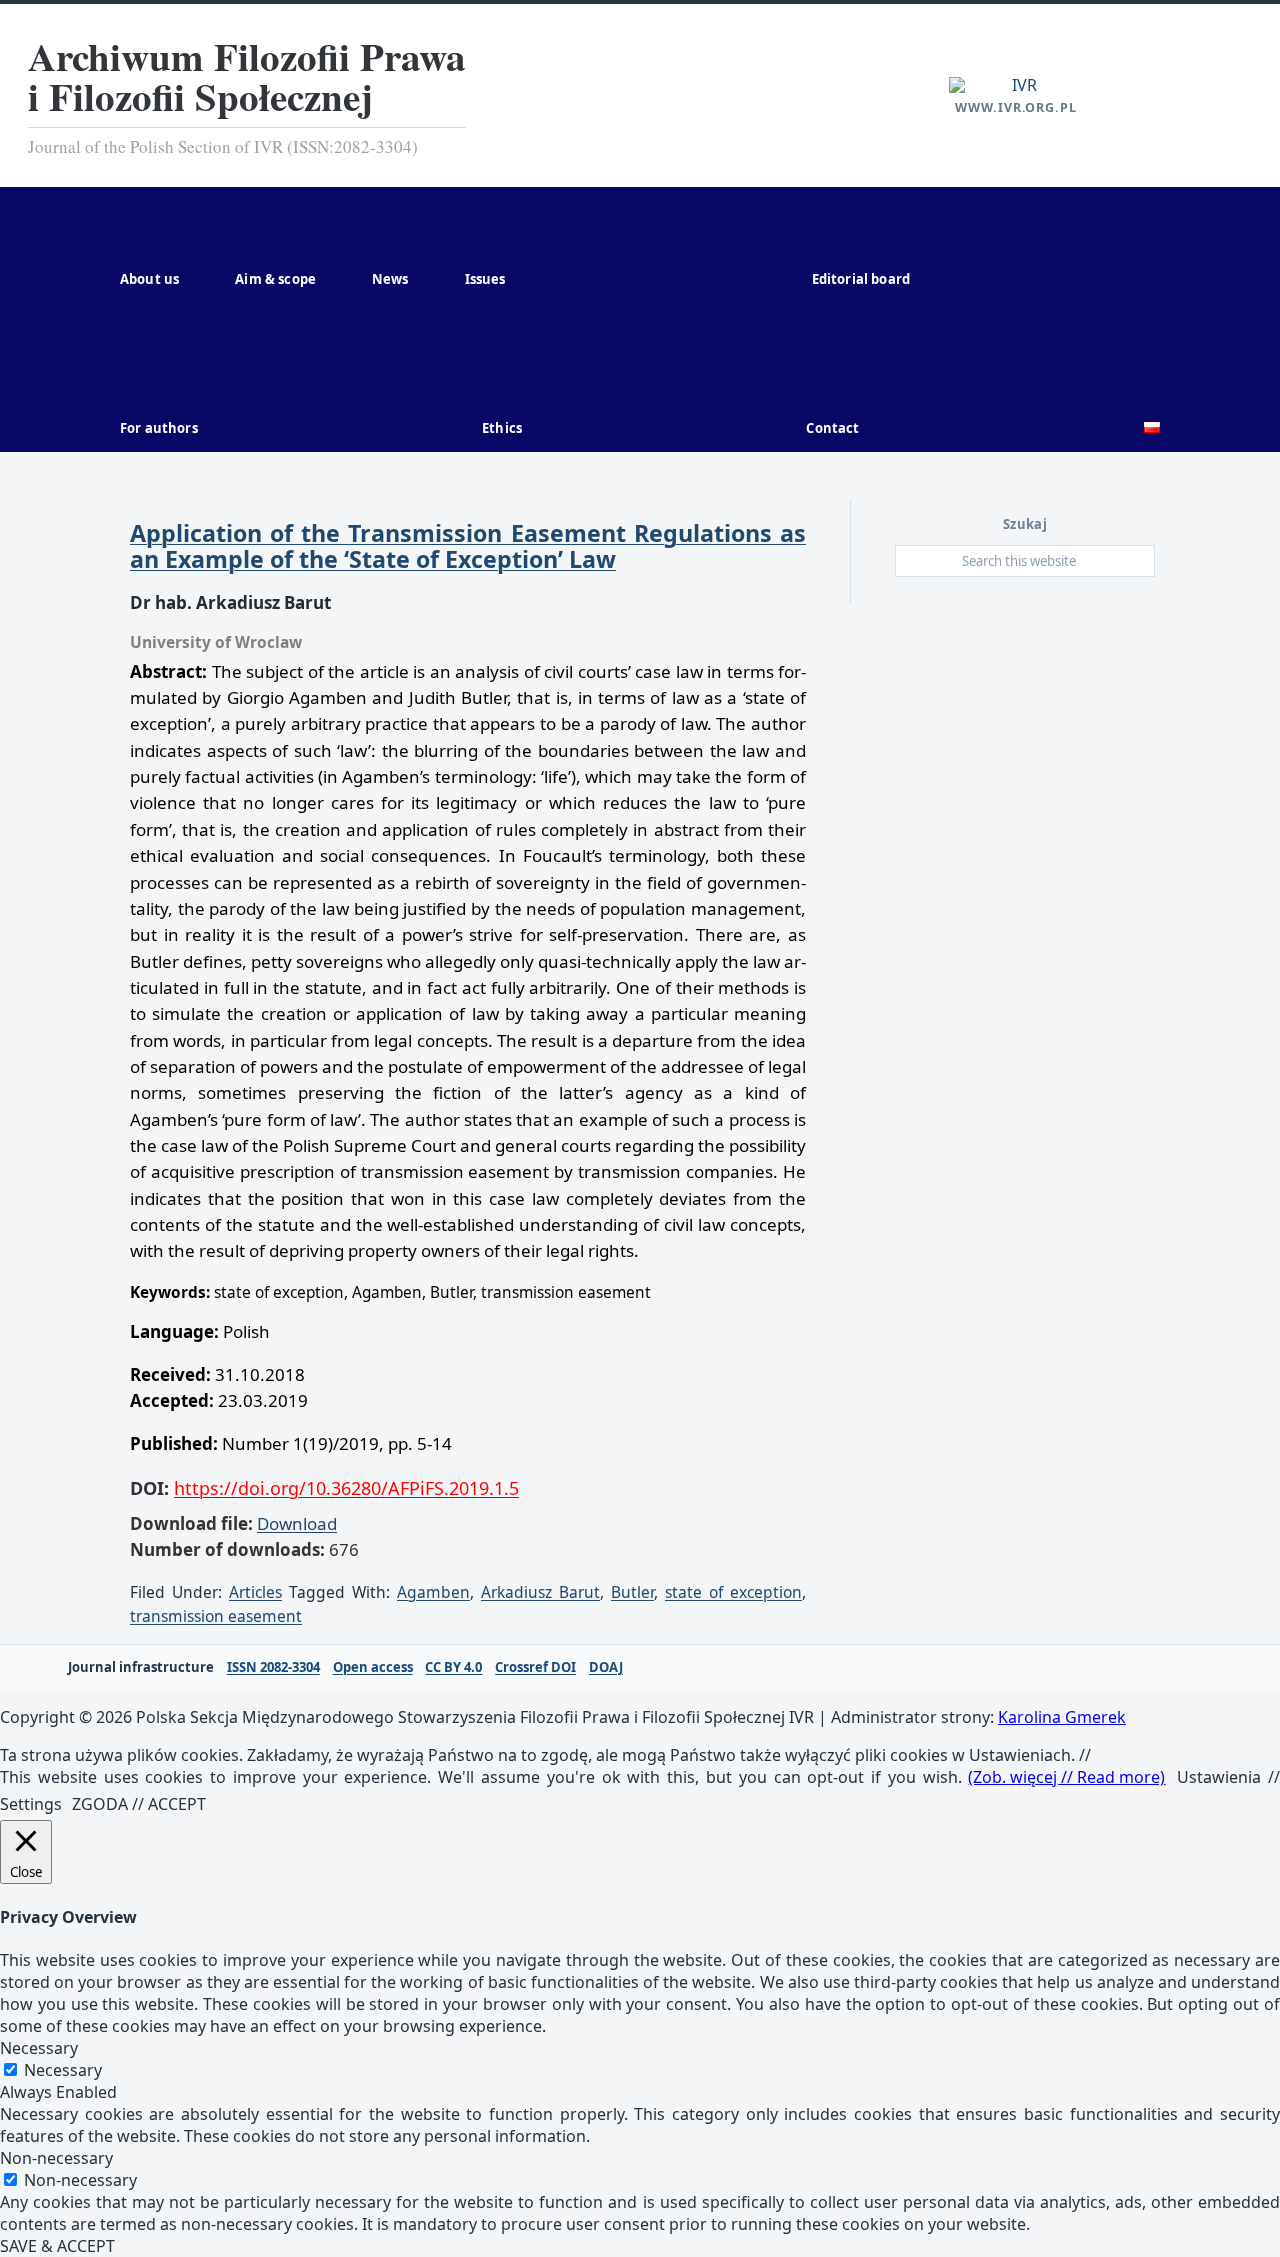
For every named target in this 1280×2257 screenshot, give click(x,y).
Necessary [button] (39, 2048)
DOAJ (606, 1667)
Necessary (63, 2070)
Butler (632, 1592)
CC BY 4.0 (453, 1667)
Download (297, 1523)
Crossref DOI (535, 1667)
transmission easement (216, 1616)
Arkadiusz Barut (540, 1592)
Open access (373, 1667)
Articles (255, 1592)
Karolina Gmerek (1062, 1717)
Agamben (433, 1592)
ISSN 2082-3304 (273, 1667)
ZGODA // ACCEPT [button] (139, 1804)
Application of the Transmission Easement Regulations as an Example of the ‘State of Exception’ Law (468, 546)
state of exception (733, 1592)
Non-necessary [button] (56, 2158)
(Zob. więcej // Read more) (1066, 1777)
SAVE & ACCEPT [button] (57, 2246)
